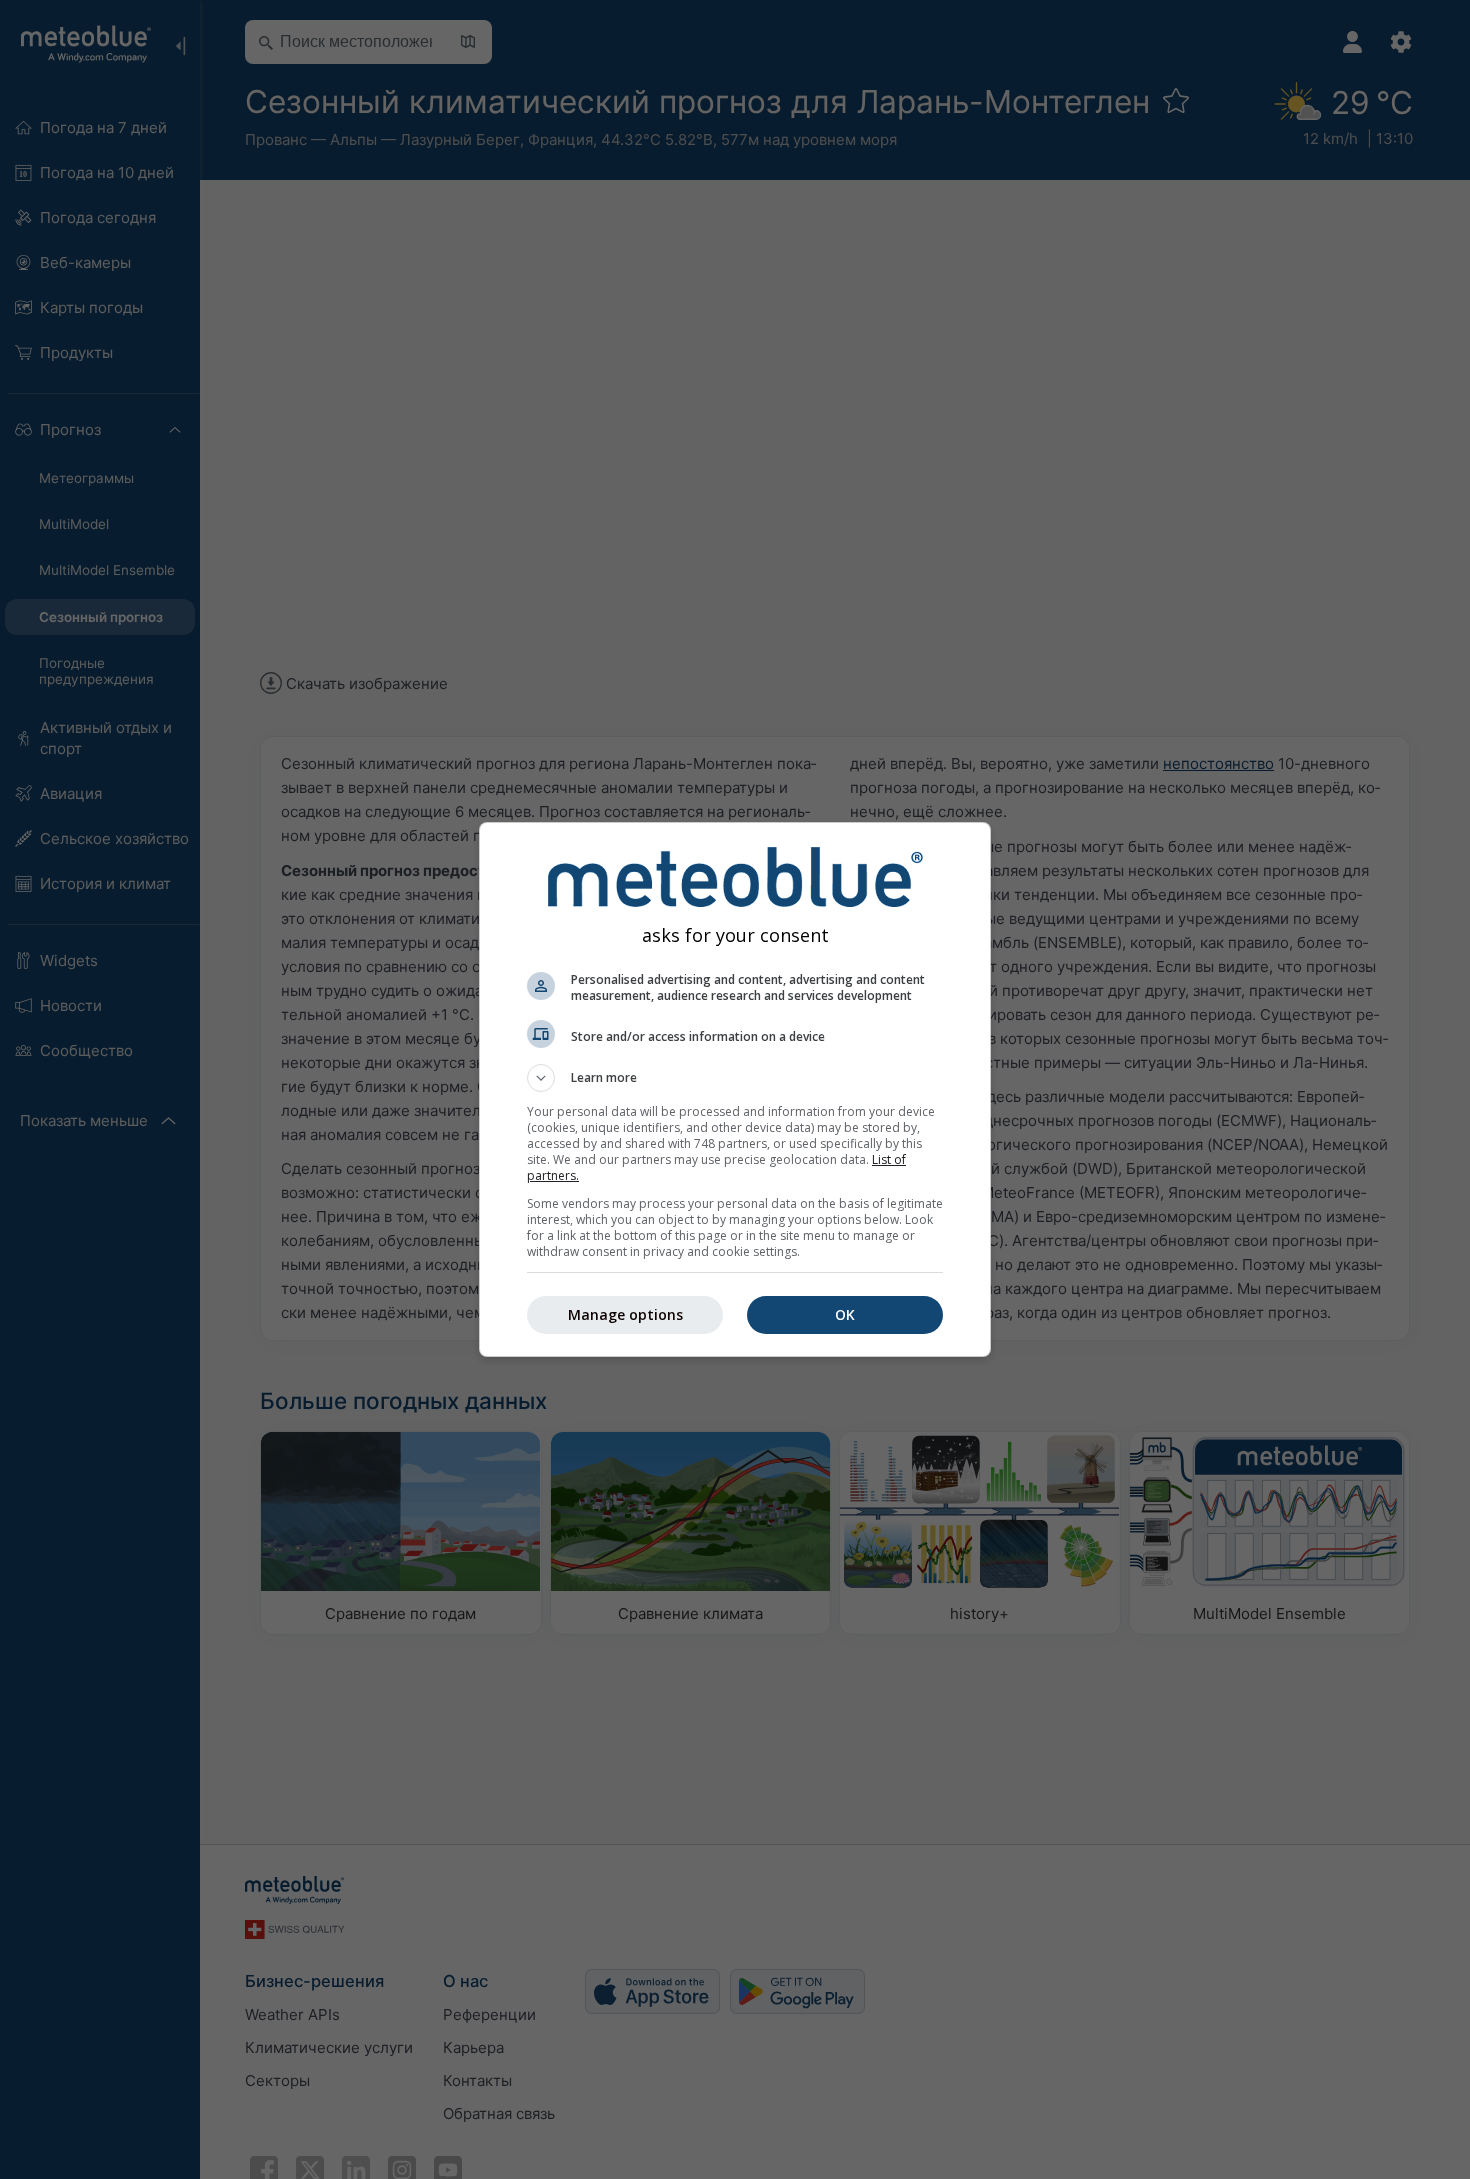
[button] (735, 1078)
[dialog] (735, 1089)
